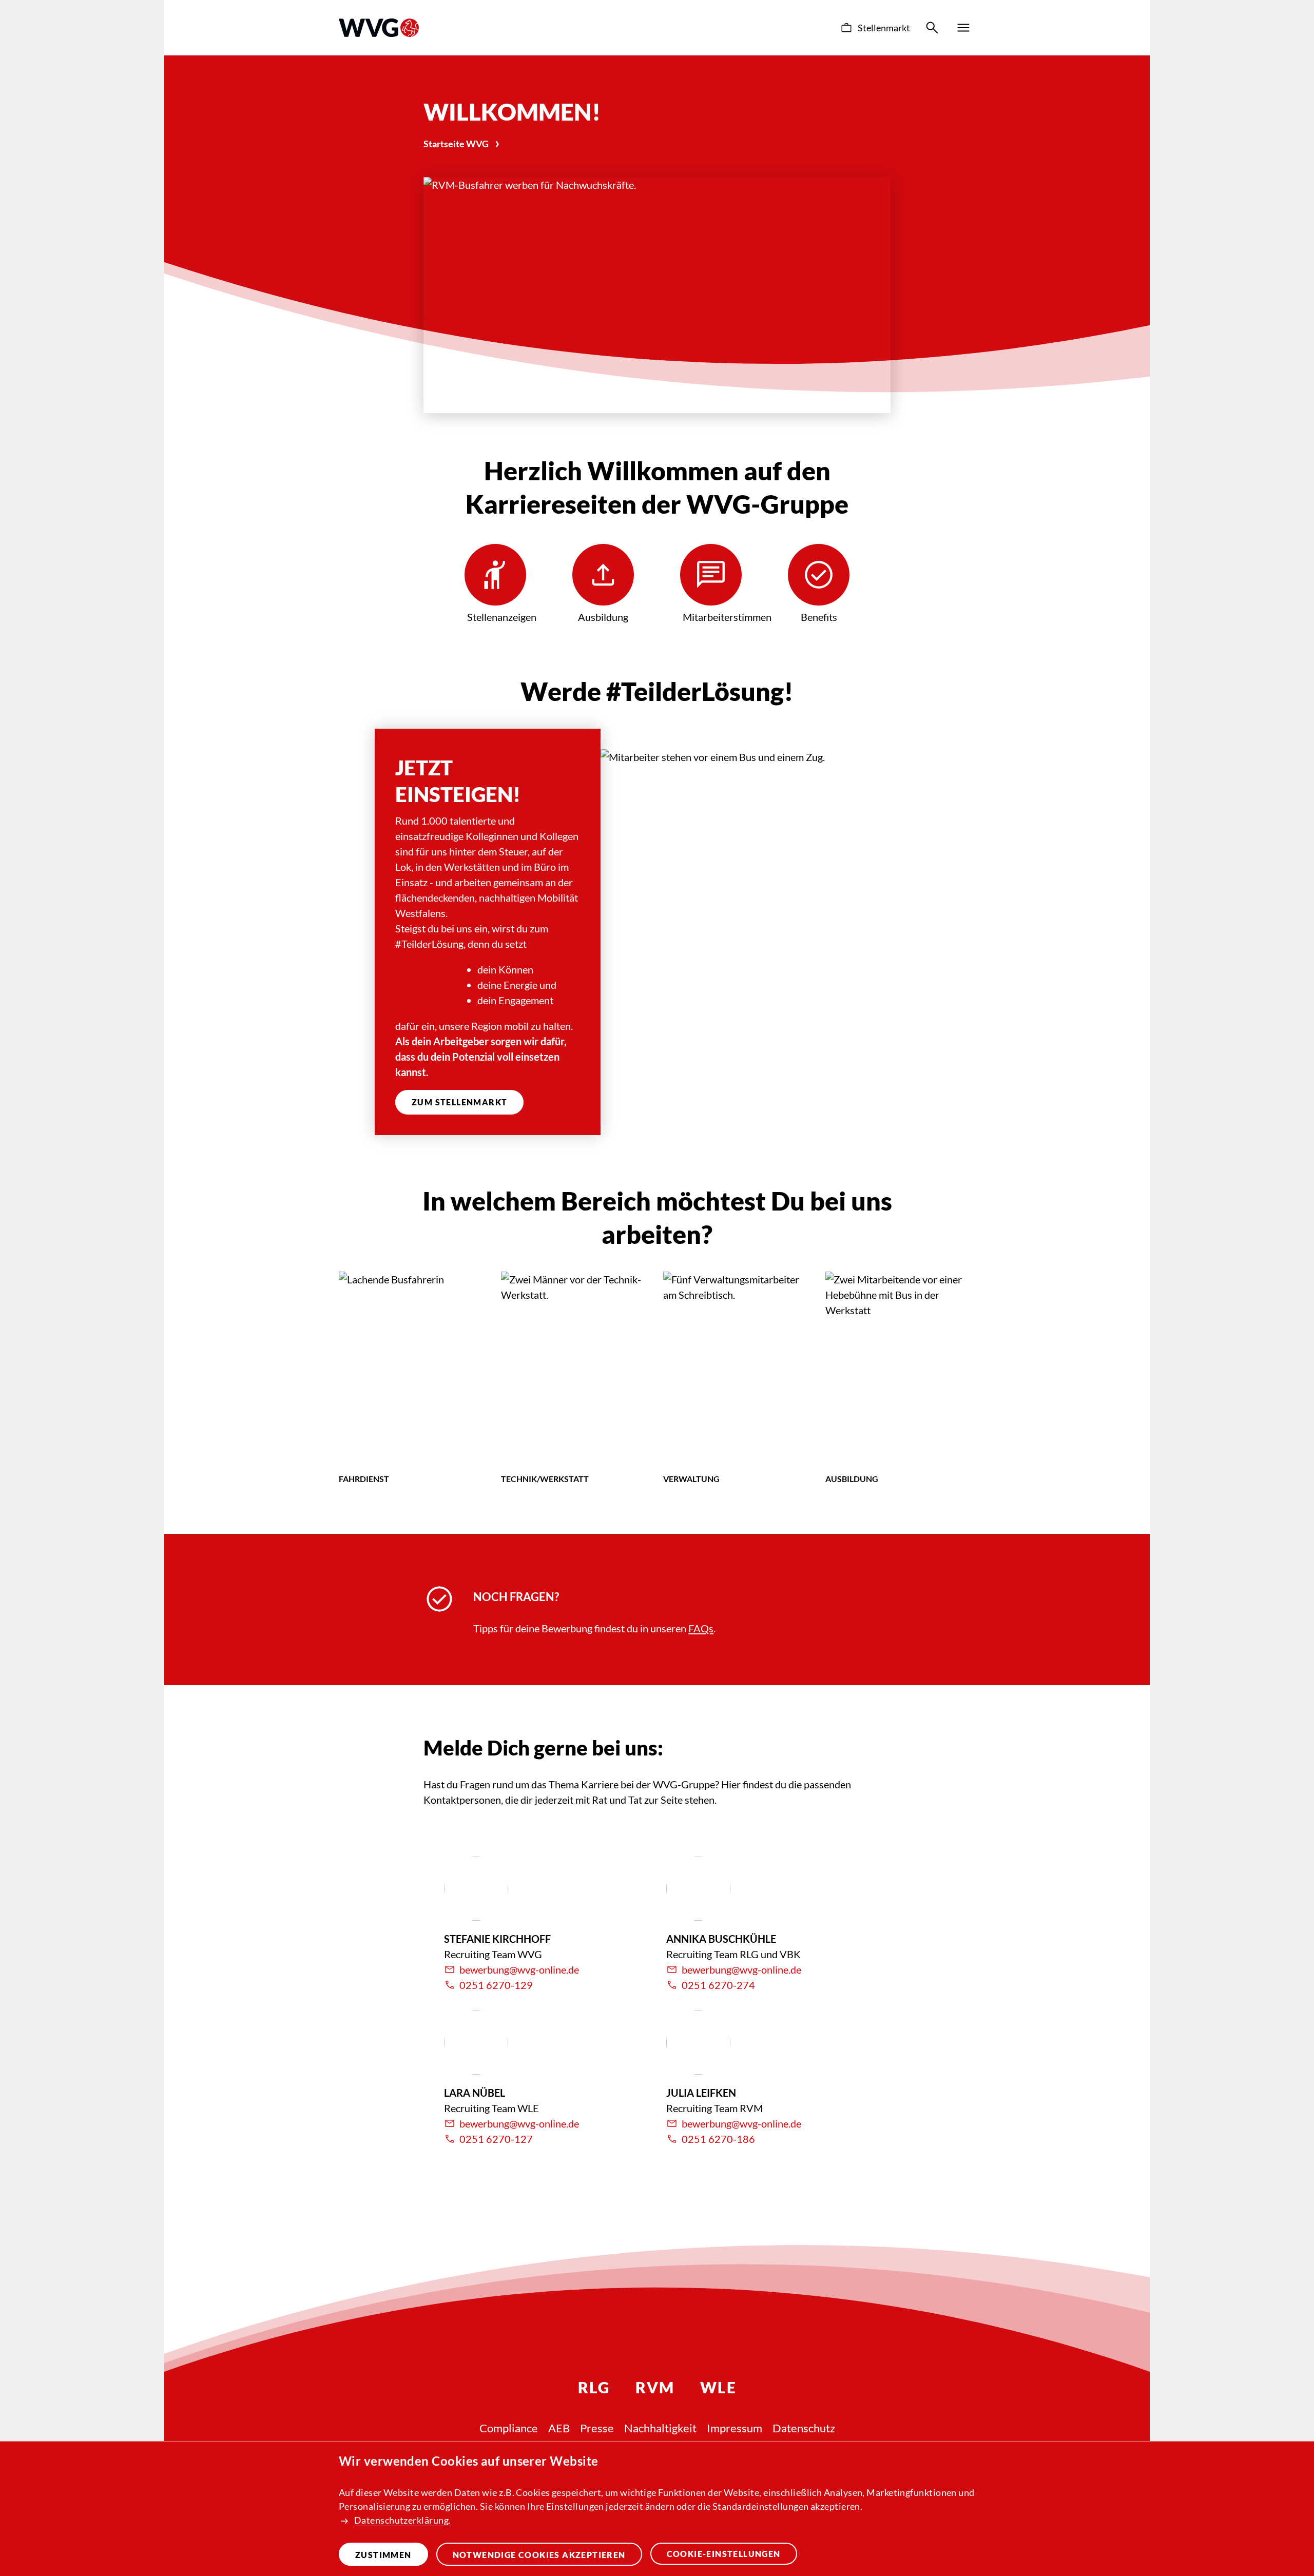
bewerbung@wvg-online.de (519, 1969)
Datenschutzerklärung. (402, 2520)
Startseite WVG (456, 144)
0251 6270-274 (718, 1985)
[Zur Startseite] (379, 28)
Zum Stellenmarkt (459, 1102)
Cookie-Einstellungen (724, 2554)
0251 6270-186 (718, 2139)
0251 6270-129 (496, 1985)
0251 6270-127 (496, 2139)
